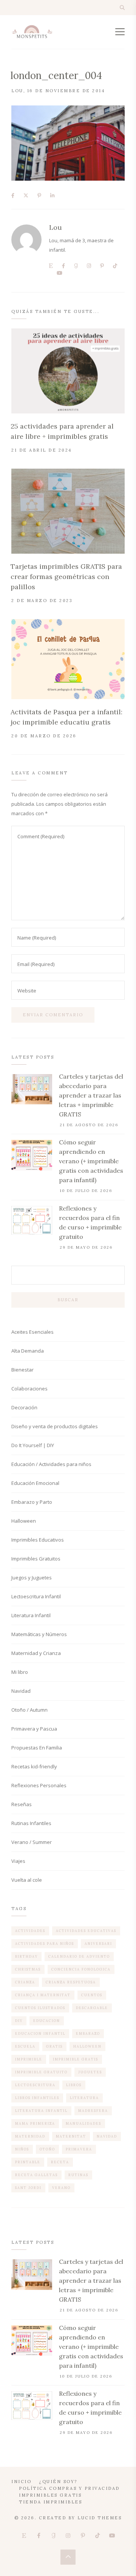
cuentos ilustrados (40, 2008)
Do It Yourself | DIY (33, 1445)
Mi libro (20, 1672)
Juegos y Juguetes (32, 1577)
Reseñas (22, 1804)
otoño (47, 2149)
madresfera (93, 2111)
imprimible (29, 2059)
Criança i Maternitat (43, 1995)
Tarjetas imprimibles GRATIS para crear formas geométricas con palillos (66, 577)
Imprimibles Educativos (38, 1540)
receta (60, 2162)
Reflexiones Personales (39, 1785)
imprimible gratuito (41, 2072)
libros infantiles (37, 2098)
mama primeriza (35, 2123)
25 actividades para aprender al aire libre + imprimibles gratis (62, 431)
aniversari (98, 1944)
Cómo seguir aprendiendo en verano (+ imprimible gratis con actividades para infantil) (91, 1161)
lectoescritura (35, 2085)
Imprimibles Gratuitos (36, 1559)
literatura (84, 2098)
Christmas (28, 1969)
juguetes (90, 2072)
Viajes (18, 1861)
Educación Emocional (35, 1483)
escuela (25, 2046)
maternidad (30, 2136)
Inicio (21, 2482)
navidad (107, 2136)
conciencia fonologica (81, 1969)
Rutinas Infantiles (31, 1823)
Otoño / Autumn (29, 1710)
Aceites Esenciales (32, 1332)
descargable (92, 2008)
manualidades (83, 2123)
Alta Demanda (28, 1351)
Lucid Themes (100, 2518)
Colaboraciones (29, 1389)
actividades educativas (86, 1931)
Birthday (26, 1956)
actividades (30, 1931)
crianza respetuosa (71, 1982)
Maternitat (71, 2136)
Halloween (24, 1521)
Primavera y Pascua (34, 1729)
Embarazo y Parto (32, 1502)
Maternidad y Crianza (36, 1653)
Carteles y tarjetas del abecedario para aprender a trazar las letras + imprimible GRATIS (91, 1095)
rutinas (78, 2175)
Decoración (24, 1407)
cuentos (92, 1995)
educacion (47, 2021)
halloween (87, 2046)
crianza (25, 1982)
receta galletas (36, 2175)
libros (74, 2085)
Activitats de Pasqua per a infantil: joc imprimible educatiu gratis (66, 717)
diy (19, 2021)
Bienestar (22, 1370)
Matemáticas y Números (39, 1634)
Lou (17, 91)
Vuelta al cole (27, 1880)
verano (61, 2188)
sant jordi (28, 2188)
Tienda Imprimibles (50, 2502)
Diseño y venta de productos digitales (55, 1426)
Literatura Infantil (31, 1615)
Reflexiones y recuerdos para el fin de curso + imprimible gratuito (90, 1222)
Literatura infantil (41, 2111)
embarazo (88, 2033)
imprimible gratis (76, 2059)
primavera (79, 2149)
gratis (54, 2046)
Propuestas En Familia (37, 1748)
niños (22, 2149)
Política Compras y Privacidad (69, 2488)
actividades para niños (45, 1944)
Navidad (21, 1691)
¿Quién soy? (58, 2482)
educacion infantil (40, 2033)
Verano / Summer (32, 1842)
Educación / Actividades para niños (51, 1464)
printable (28, 2162)
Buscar (68, 1300)
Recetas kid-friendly (34, 1766)
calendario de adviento (79, 1956)
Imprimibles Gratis (50, 2495)
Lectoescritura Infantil (36, 1596)
